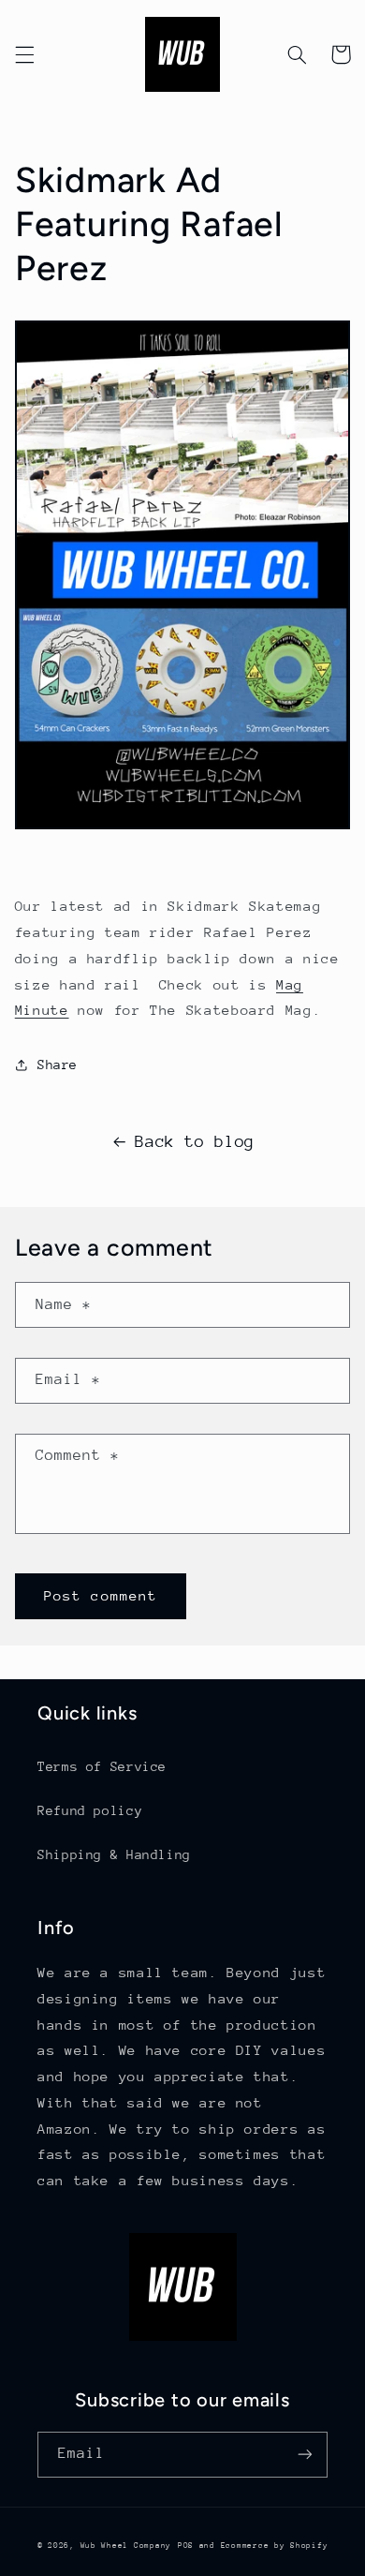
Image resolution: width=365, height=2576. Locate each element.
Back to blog (195, 1141)
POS (186, 2545)
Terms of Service (102, 1766)
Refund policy (90, 1810)
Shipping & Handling (114, 1854)
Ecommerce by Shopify (275, 2545)
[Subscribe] (305, 2455)
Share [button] (58, 1065)
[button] (24, 54)
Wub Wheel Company (126, 2545)
